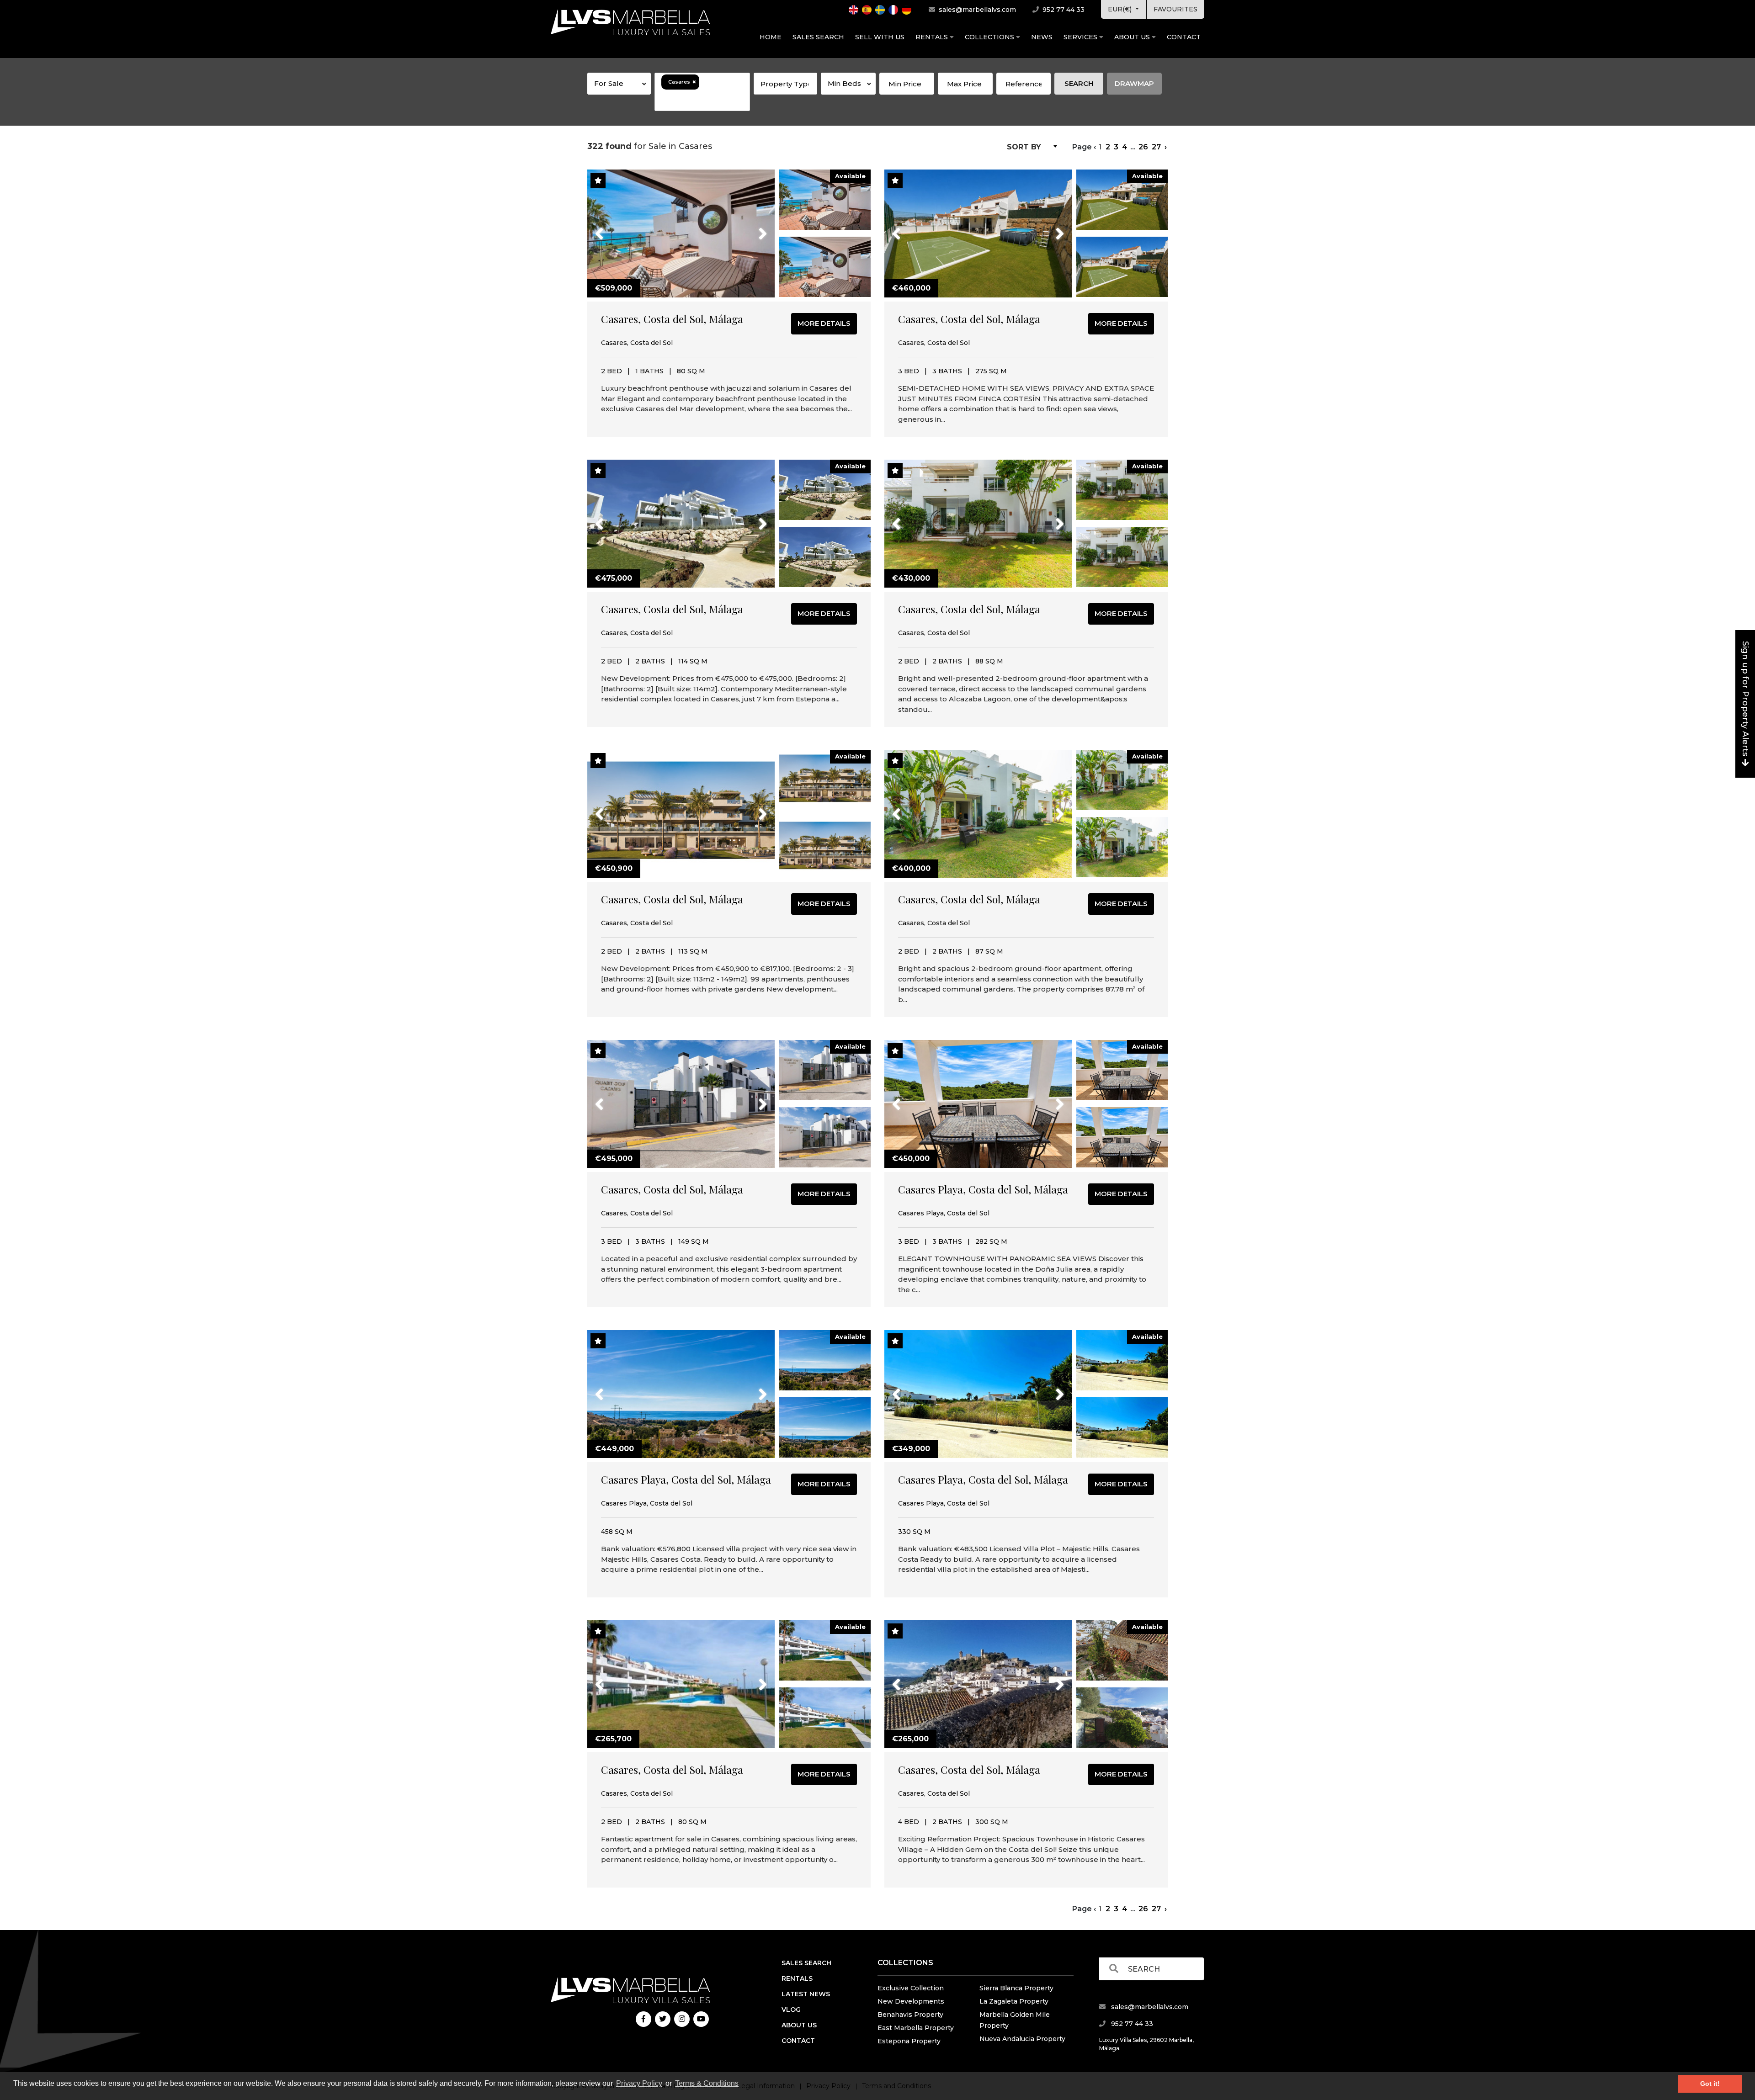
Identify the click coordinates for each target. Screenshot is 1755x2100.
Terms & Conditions (707, 2083)
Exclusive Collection (911, 1988)
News (1042, 37)
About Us (1133, 37)
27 (1156, 147)
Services (1081, 37)
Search (1079, 83)
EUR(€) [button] (1121, 9)
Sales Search (818, 37)
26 (1143, 147)
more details (824, 323)
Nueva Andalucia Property (1022, 2039)
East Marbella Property (916, 2028)
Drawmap (1134, 83)
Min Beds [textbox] (844, 83)
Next (751, 228)
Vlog (791, 2010)
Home (771, 37)
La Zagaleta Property (1014, 2001)
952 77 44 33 (1063, 10)
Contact (1184, 37)
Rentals (933, 37)
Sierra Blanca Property (1016, 1988)
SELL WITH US (880, 37)
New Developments (911, 2001)
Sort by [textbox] (1024, 147)
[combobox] (619, 84)
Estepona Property (909, 2041)
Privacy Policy (639, 2083)
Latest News (806, 1994)
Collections (990, 37)
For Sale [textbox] (609, 83)
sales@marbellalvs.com (976, 10)
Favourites (1175, 9)
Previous (616, 228)
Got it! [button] (1710, 2084)
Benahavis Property (910, 2015)
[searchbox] (702, 100)
